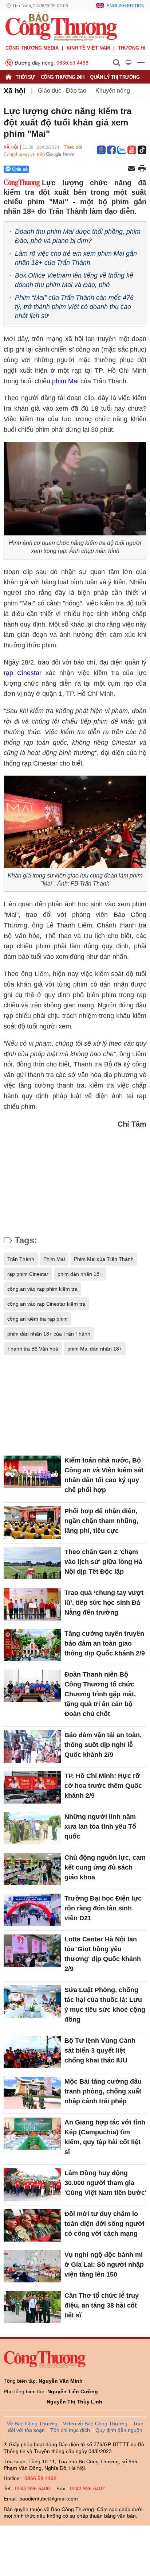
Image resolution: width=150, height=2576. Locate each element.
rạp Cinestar (23, 673)
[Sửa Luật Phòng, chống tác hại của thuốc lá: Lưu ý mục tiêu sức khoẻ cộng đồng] (32, 2001)
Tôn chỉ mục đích (70, 2430)
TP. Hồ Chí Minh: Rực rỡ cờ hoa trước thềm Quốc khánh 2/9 (103, 1786)
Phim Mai (54, 1259)
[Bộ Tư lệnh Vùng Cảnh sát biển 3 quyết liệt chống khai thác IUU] (32, 2052)
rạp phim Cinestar (28, 1274)
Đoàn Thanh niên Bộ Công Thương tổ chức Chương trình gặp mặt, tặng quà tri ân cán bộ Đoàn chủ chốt (100, 1694)
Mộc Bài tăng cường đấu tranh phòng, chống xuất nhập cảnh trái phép (103, 2091)
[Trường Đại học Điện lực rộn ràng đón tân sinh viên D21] (32, 1910)
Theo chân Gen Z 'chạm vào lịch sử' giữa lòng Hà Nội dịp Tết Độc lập (103, 1562)
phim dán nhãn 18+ (80, 1274)
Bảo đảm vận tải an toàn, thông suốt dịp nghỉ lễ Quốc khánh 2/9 (103, 1745)
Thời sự (25, 77)
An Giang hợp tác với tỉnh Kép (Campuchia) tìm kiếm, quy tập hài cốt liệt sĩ (105, 2137)
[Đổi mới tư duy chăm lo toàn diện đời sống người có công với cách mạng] (32, 2225)
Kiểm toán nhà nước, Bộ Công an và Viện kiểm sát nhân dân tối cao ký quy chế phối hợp (104, 1475)
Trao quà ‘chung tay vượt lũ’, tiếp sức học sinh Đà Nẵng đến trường (104, 1603)
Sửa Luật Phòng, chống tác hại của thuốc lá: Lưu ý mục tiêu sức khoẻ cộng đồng (105, 2005)
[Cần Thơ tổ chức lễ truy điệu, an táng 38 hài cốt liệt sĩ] (32, 2307)
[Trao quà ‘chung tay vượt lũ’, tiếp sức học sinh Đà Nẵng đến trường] (32, 1604)
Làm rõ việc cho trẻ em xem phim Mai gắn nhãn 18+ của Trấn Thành (76, 258)
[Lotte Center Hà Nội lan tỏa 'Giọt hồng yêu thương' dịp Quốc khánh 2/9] (32, 1951)
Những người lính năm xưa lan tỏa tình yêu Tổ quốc (100, 1827)
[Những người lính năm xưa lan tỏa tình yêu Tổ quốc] (32, 1828)
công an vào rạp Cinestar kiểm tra (46, 1304)
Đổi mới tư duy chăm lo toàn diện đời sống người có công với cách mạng (104, 2224)
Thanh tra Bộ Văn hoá (33, 1349)
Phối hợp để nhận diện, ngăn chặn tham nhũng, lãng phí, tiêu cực (101, 1521)
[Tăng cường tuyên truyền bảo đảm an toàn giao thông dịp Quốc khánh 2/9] (32, 1645)
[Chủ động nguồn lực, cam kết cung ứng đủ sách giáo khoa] (32, 1869)
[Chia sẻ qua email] (131, 169)
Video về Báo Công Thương (95, 2424)
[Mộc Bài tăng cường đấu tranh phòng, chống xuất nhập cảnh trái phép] (32, 2093)
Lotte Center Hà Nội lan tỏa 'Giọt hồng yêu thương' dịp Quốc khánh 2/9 (103, 1954)
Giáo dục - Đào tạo (62, 91)
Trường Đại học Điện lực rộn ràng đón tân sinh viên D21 (103, 1908)
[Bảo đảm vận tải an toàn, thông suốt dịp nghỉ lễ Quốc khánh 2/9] (32, 1746)
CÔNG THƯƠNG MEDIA (32, 48)
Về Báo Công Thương (32, 2424)
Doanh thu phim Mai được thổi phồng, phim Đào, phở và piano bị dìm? (78, 236)
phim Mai (65, 381)
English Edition (126, 6)
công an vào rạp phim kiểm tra (42, 1289)
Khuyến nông (113, 91)
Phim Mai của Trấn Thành (104, 1259)
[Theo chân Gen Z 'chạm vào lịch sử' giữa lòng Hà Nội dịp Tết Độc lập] (32, 1563)
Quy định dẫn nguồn (119, 2430)
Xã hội (15, 91)
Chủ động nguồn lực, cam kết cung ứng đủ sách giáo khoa (105, 1867)
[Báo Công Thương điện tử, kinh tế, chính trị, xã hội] (61, 26)
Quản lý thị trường (115, 77)
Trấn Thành (21, 1259)
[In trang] (142, 169)
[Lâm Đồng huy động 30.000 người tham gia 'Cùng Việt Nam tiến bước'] (32, 2184)
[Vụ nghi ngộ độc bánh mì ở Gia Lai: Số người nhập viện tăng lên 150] (32, 2266)
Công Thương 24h (63, 77)
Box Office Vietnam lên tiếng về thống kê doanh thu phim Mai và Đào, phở (74, 280)
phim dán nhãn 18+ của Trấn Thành (49, 1334)
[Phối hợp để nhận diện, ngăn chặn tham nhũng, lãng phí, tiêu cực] (32, 1522)
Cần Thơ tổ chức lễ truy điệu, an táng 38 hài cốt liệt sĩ (102, 2305)
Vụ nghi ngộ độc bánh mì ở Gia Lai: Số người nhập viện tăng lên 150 (104, 2265)
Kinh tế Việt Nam (88, 48)
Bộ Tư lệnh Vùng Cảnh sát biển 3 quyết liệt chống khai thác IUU (100, 2050)
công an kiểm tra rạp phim (37, 1319)
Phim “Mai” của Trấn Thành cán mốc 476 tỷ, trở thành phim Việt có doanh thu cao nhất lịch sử (74, 307)
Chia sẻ (20, 169)
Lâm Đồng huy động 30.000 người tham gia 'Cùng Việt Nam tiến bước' (105, 2183)
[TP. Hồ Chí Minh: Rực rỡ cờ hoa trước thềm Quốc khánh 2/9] (32, 1787)
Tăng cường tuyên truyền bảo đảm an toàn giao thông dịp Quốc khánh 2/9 (105, 1643)
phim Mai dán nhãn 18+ (95, 1349)
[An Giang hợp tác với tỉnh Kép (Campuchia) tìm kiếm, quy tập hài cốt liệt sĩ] (32, 2134)
